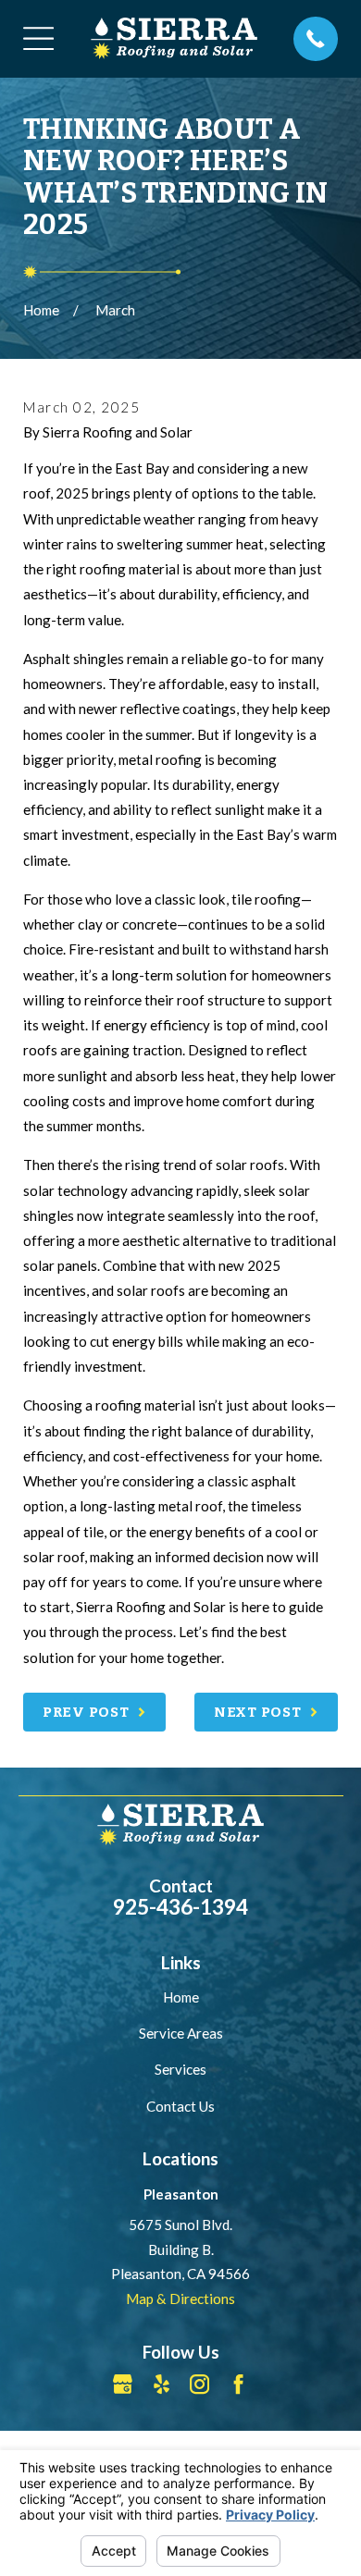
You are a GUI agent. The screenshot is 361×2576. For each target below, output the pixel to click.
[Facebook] (238, 2384)
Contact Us (180, 2106)
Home (181, 1997)
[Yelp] (162, 2384)
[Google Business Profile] (123, 2384)
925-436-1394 (180, 1907)
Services (180, 2069)
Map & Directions (180, 2299)
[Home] (174, 38)
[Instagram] (199, 2384)
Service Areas (181, 2033)
